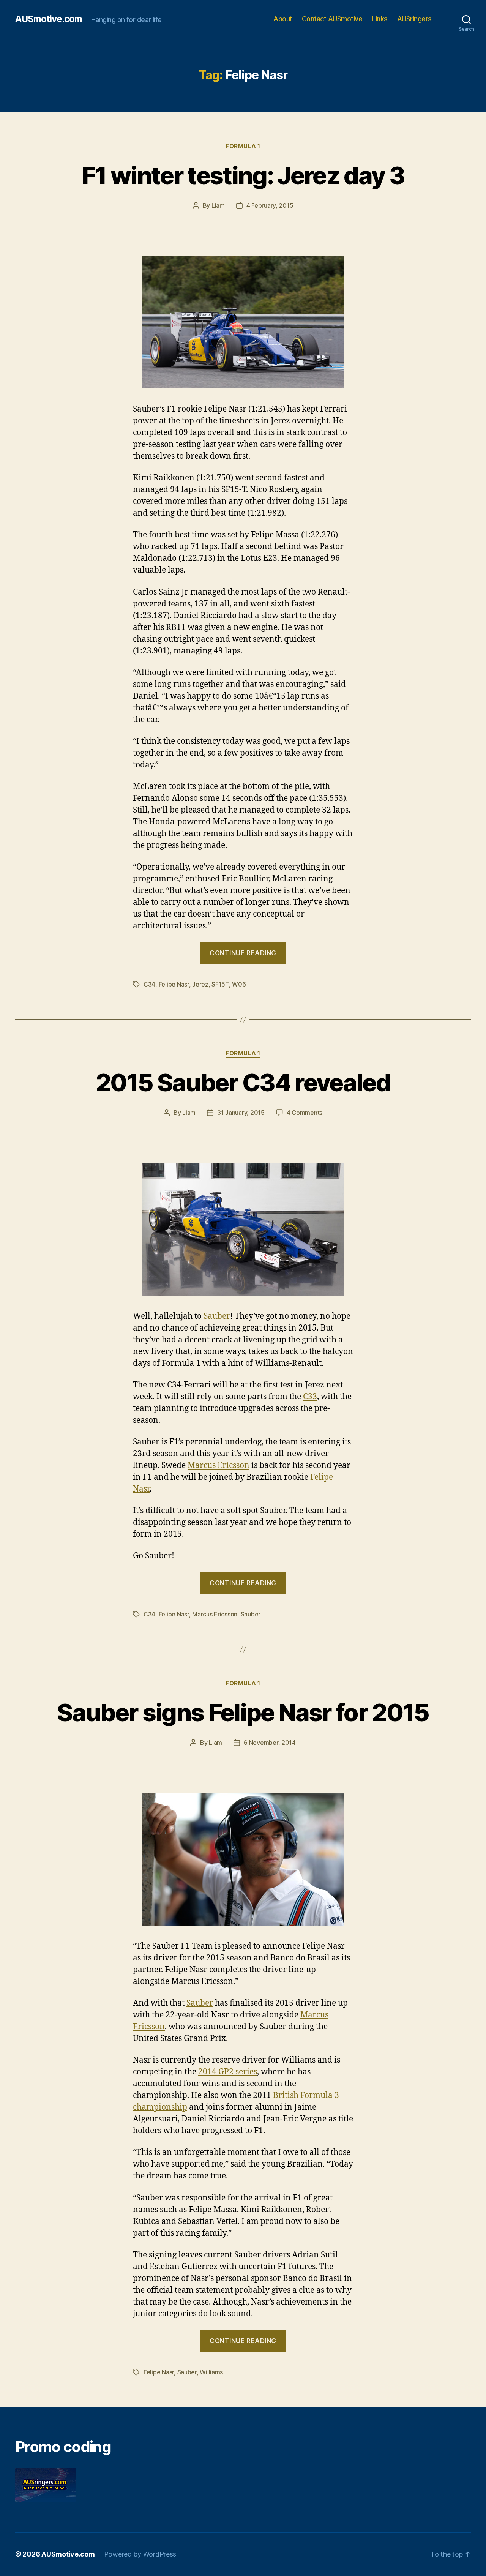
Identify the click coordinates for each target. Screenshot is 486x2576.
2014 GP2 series (228, 2072)
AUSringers (414, 19)
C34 (149, 984)
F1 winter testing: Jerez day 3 (243, 175)
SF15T (220, 984)
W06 (239, 984)
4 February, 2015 (270, 205)
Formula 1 (243, 146)
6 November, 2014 (270, 1743)
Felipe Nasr (174, 984)
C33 (310, 1397)
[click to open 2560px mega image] (243, 322)
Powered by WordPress (140, 2554)
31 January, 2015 (241, 1113)
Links (380, 19)
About (283, 19)
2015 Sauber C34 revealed (243, 1082)
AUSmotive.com (49, 19)
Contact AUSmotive (332, 19)
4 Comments (305, 1113)
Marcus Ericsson (219, 1466)
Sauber (217, 1316)
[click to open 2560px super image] (243, 1229)
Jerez (200, 984)
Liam (218, 205)
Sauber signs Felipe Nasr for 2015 (243, 1712)
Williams (211, 2372)
